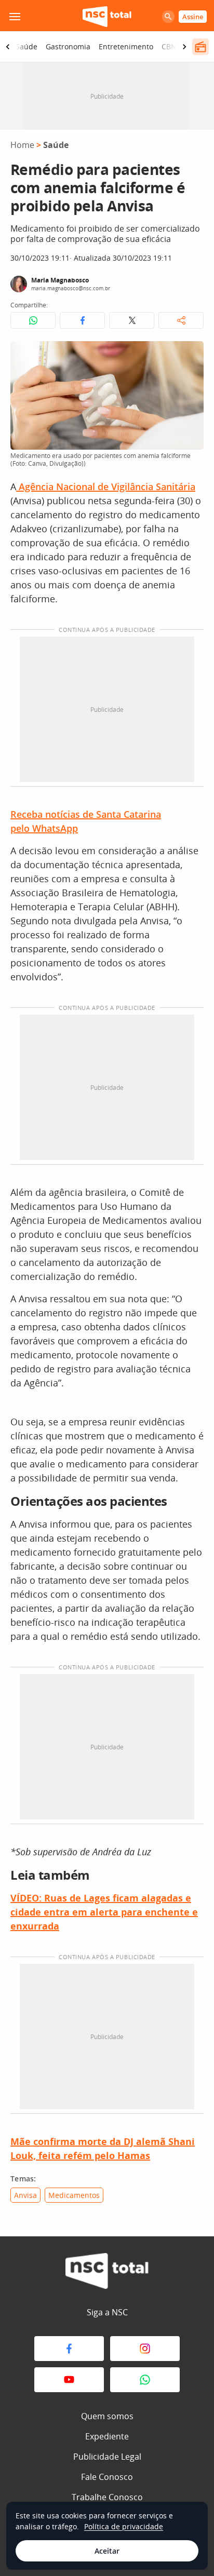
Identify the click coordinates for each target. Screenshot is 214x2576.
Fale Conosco (107, 2477)
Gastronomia (68, 46)
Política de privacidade (124, 2526)
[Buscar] (168, 17)
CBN (169, 46)
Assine (193, 17)
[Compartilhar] (181, 320)
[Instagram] (145, 2349)
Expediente (107, 2436)
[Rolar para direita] (184, 47)
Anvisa (25, 2195)
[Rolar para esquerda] (8, 47)
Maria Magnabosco (60, 280)
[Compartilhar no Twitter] (132, 320)
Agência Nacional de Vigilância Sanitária (106, 487)
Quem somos (107, 2416)
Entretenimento (126, 46)
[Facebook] (69, 2349)
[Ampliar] (190, 355)
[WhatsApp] (145, 2380)
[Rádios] (200, 47)
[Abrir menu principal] (15, 17)
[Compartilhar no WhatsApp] (33, 320)
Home (22, 145)
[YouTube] (69, 2380)
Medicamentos (74, 2195)
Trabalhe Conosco (107, 2497)
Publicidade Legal (107, 2457)
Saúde (26, 46)
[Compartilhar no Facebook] (82, 320)
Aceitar (107, 2551)
